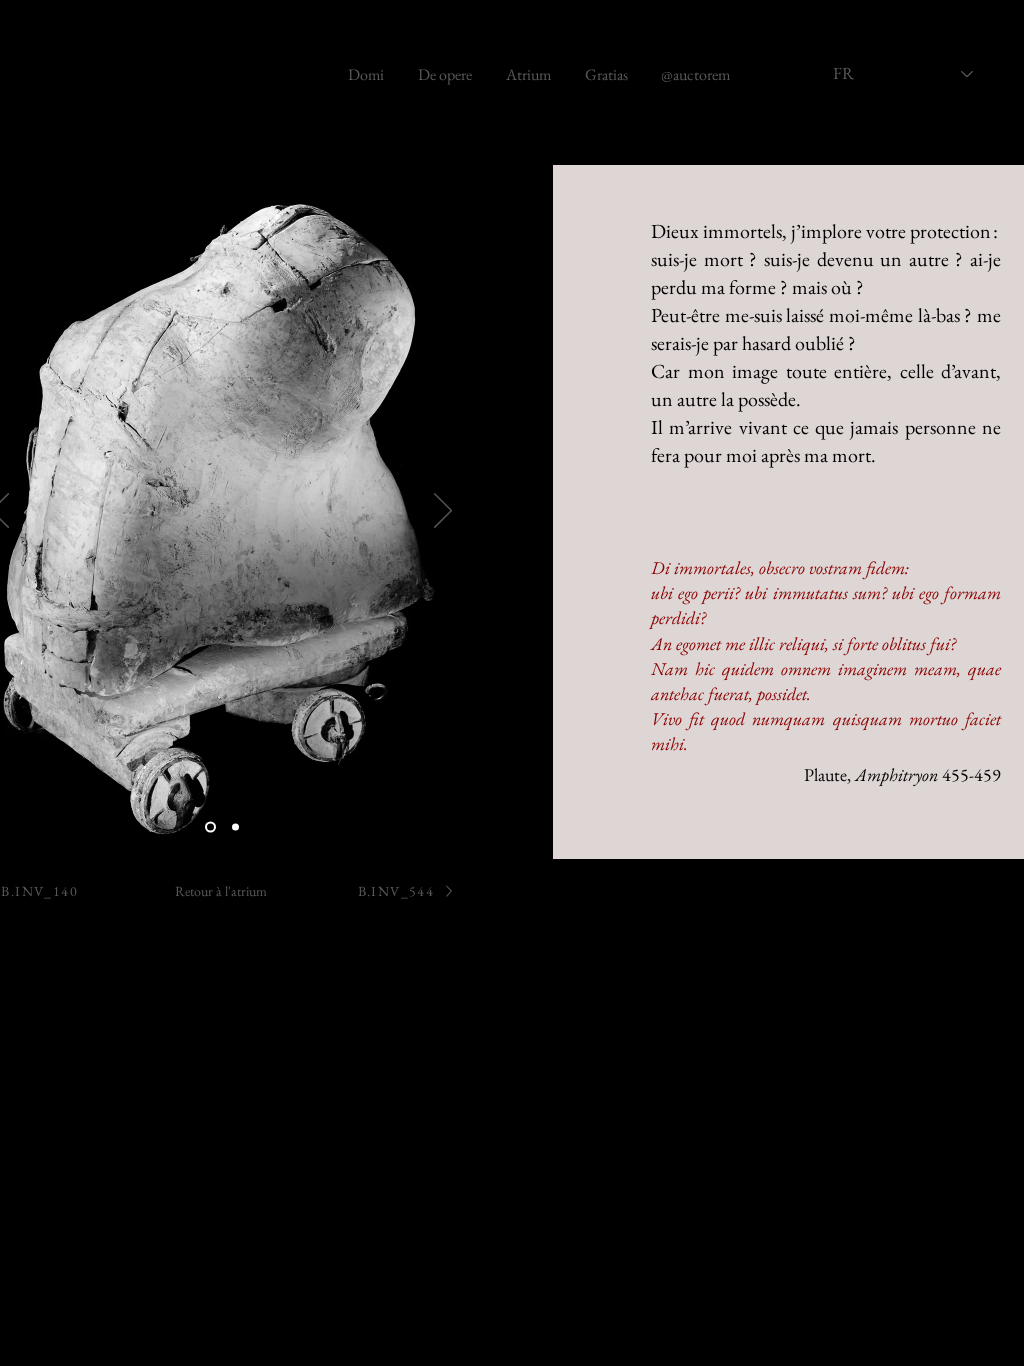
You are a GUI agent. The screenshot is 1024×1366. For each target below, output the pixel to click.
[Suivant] (443, 512)
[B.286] (210, 827)
